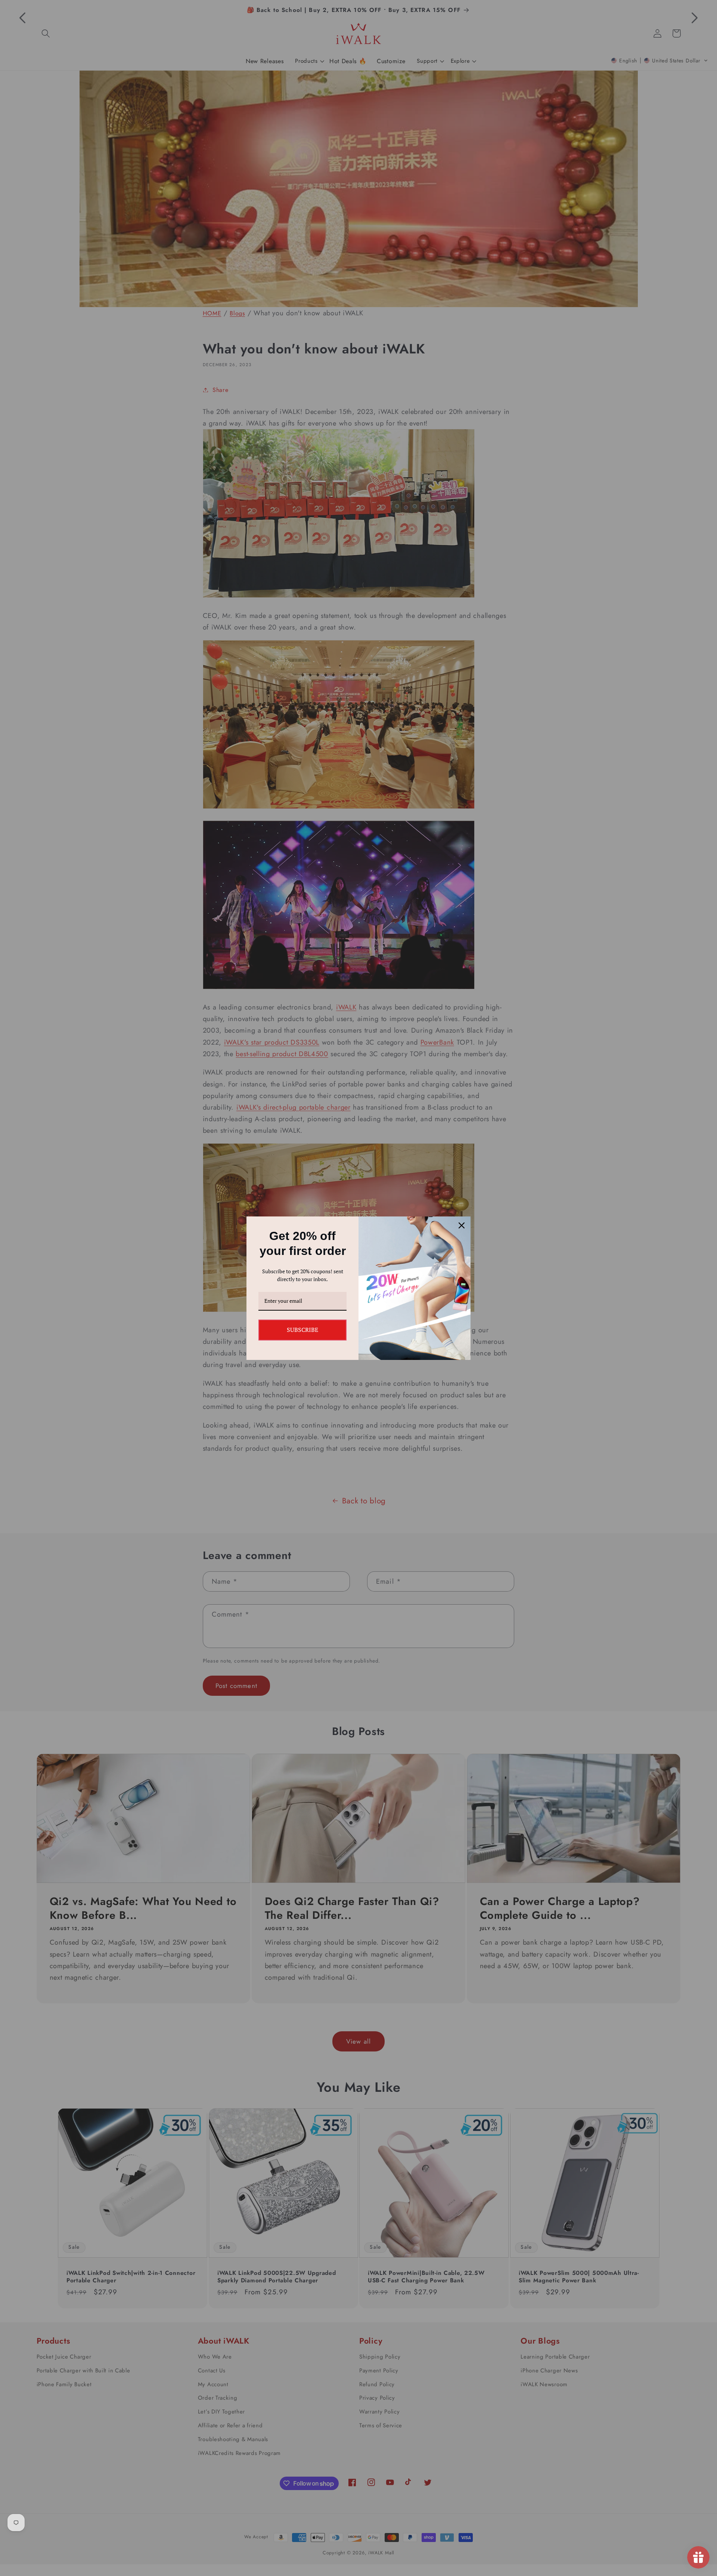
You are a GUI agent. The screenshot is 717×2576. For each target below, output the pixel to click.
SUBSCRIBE (302, 1330)
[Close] (462, 1225)
